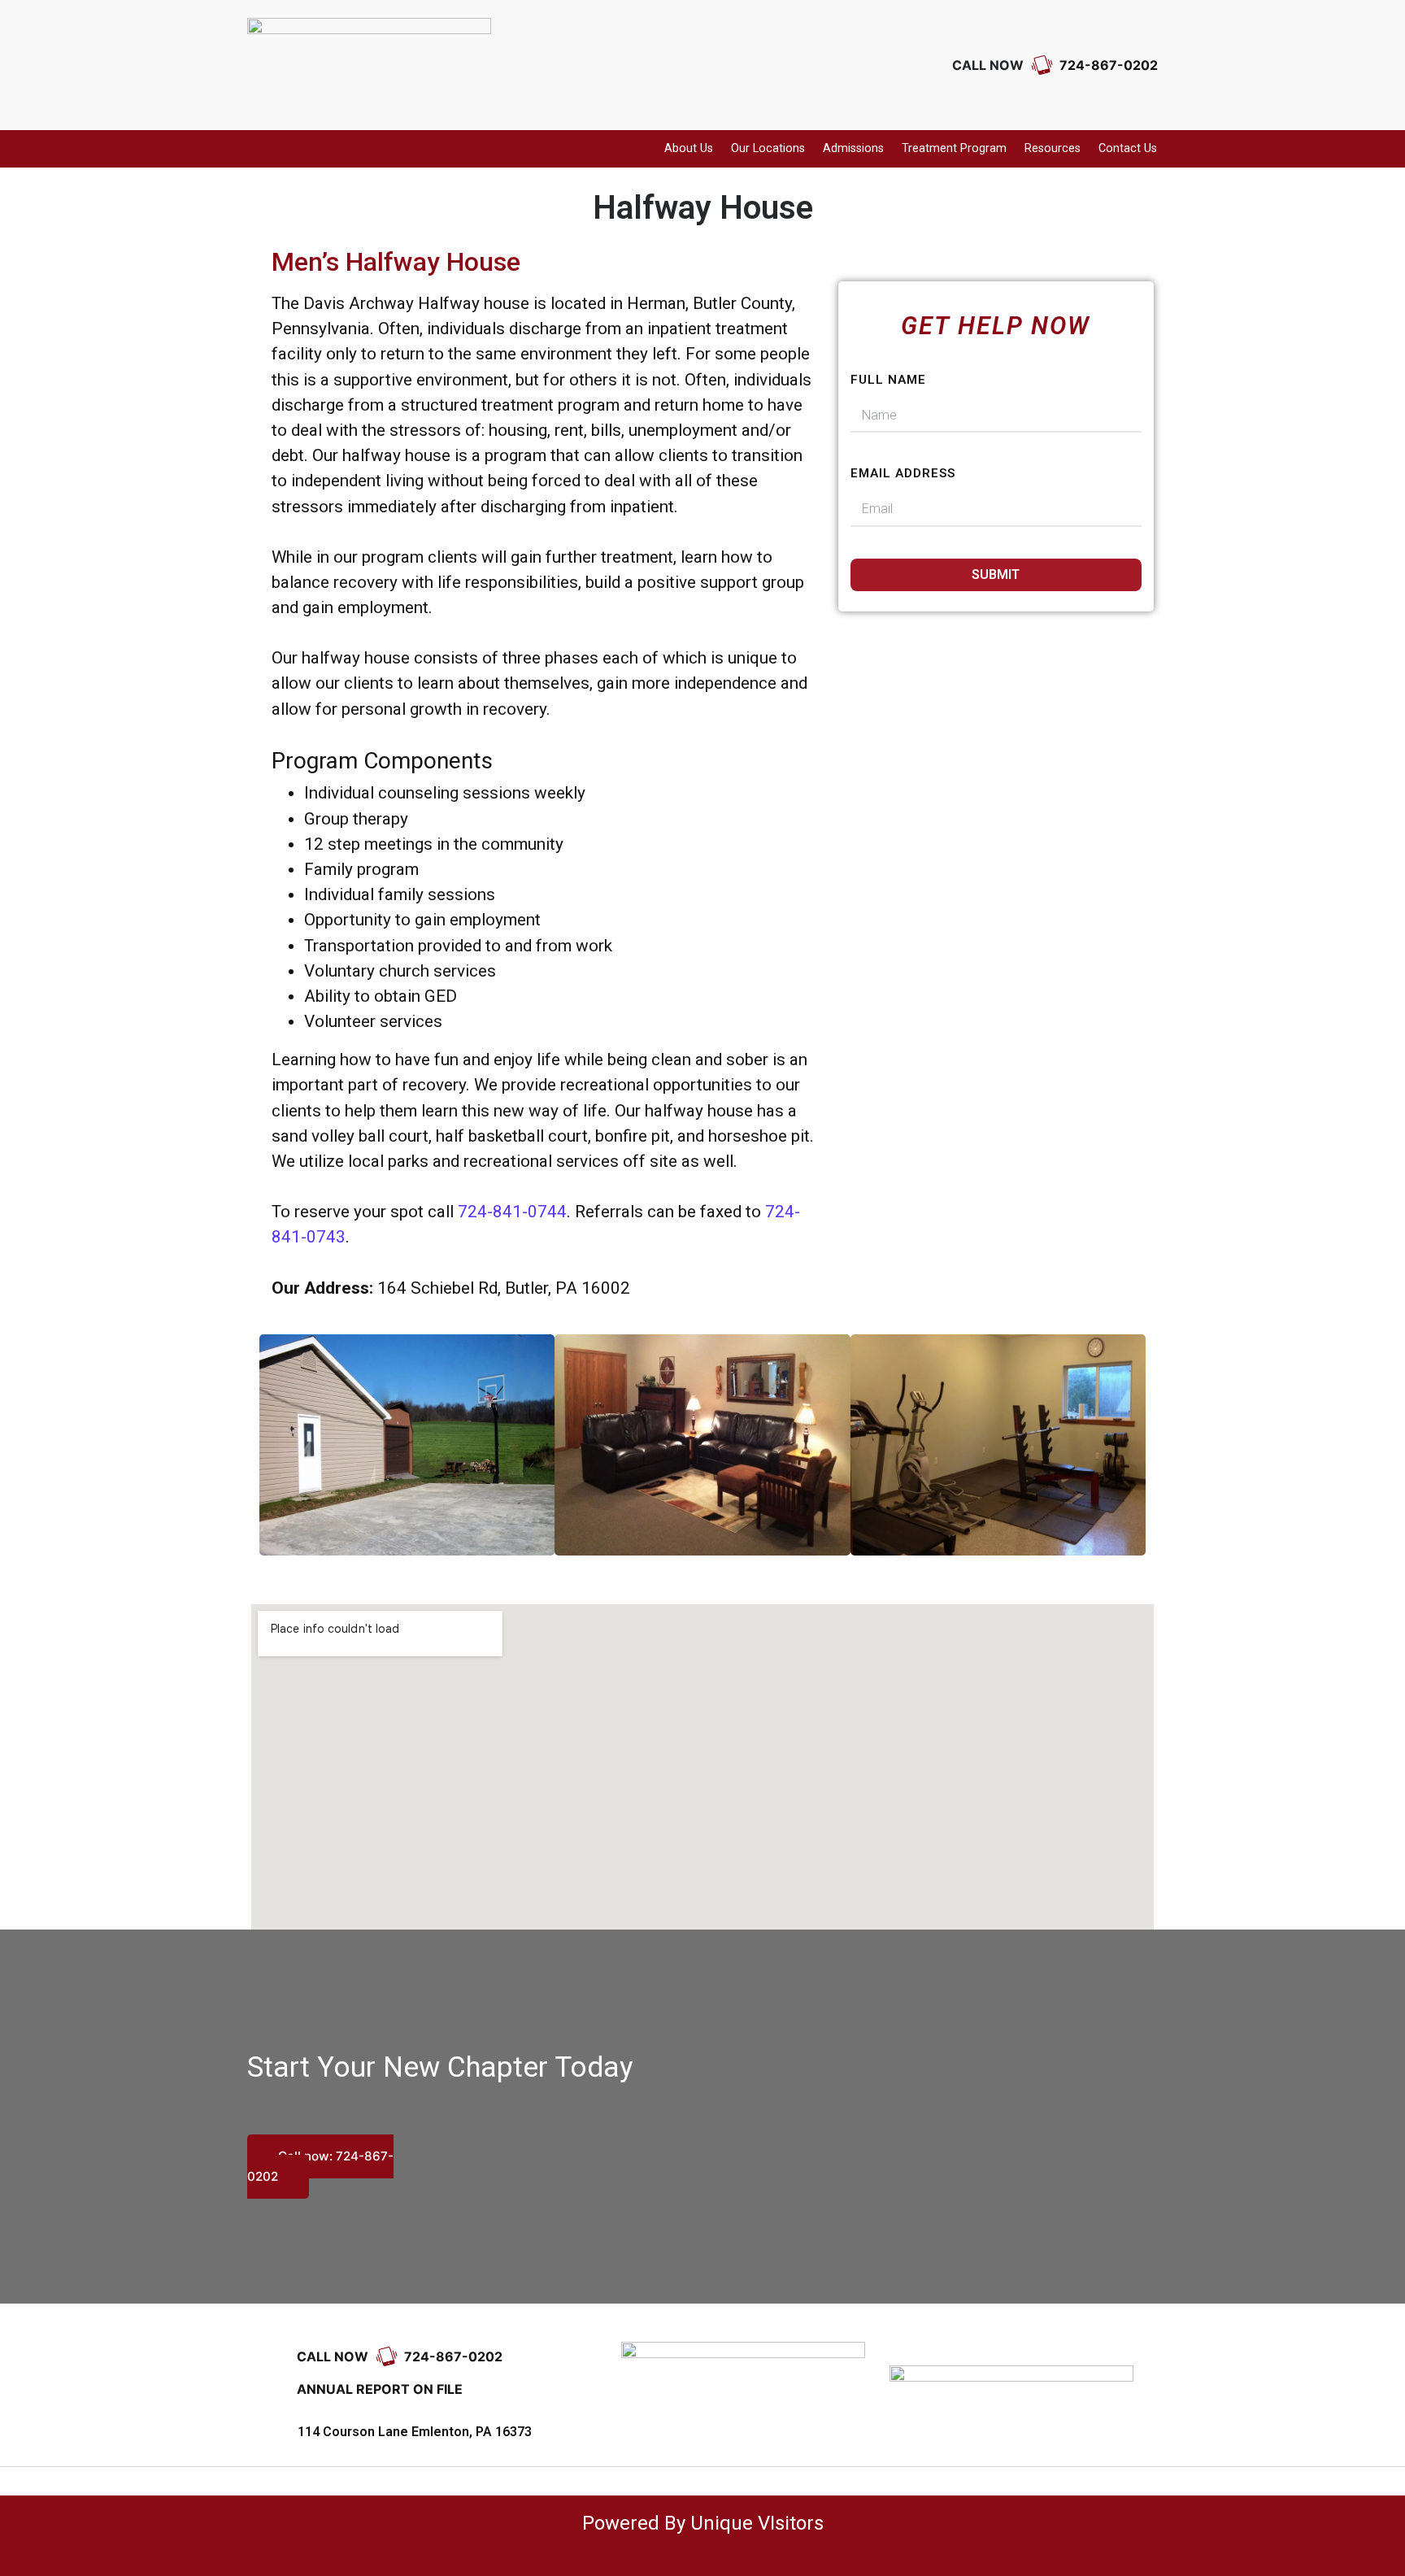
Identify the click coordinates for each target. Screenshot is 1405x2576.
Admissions (853, 148)
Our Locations (768, 148)
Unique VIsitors (757, 2523)
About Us (689, 148)
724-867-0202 (1107, 65)
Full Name (888, 380)
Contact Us (1128, 148)
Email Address (903, 473)
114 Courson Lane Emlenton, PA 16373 (415, 2432)
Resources (1053, 148)
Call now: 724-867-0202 (320, 2167)
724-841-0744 (512, 1212)
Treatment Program (954, 148)
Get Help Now (996, 326)
